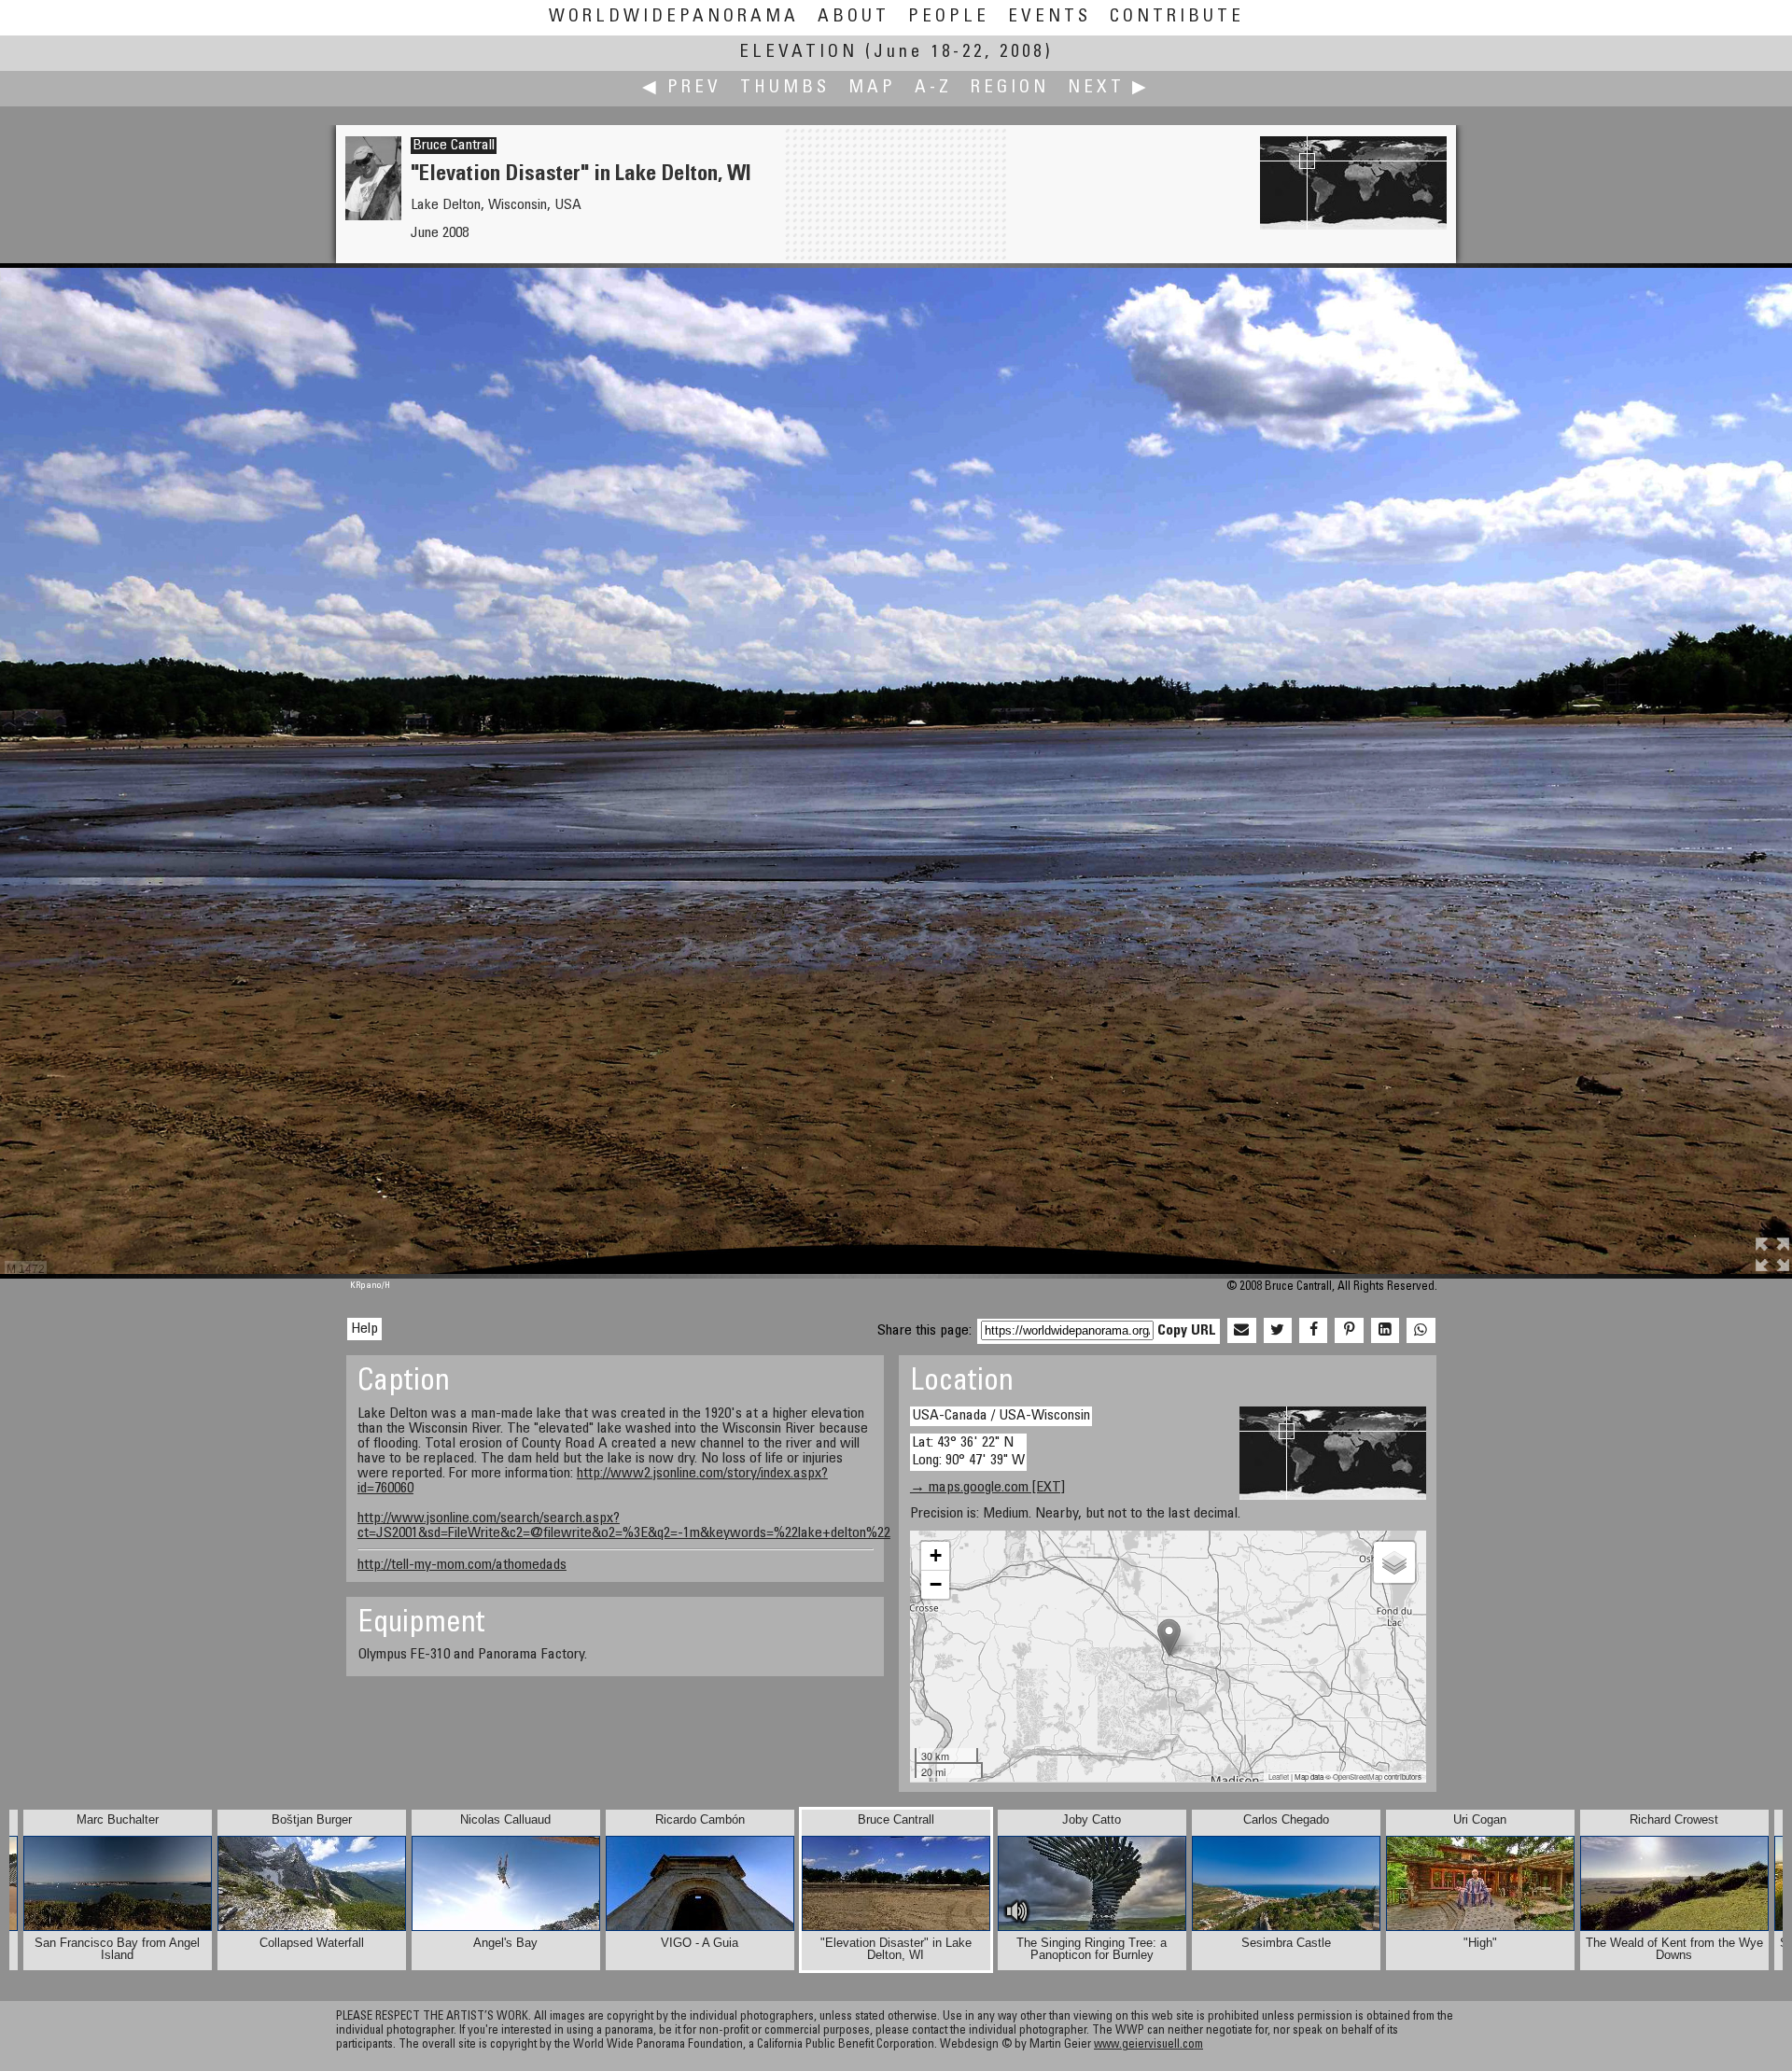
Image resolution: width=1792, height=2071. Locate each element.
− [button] (936, 1584)
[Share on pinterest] (1349, 1331)
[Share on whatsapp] (1421, 1331)
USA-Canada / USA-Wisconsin (1001, 1416)
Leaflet (1279, 1777)
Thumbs (785, 88)
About (854, 17)
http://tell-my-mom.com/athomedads (462, 1565)
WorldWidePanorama (674, 17)
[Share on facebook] (1313, 1331)
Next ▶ (1109, 88)
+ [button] (936, 1555)
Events (1050, 17)
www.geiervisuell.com (1148, 2045)
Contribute (1177, 17)
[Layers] (1394, 1562)
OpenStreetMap (1358, 1777)
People (949, 17)
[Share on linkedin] (1385, 1331)
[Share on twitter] (1278, 1331)
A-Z (933, 88)
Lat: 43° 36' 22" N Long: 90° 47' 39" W (968, 1452)
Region (1010, 88)
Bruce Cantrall (454, 146)
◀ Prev (682, 88)
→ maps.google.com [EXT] (987, 1488)
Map (872, 88)
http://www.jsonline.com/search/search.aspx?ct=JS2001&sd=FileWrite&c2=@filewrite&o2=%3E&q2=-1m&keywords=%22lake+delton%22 (624, 1526)
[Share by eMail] (1241, 1331)
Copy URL (1187, 1331)
